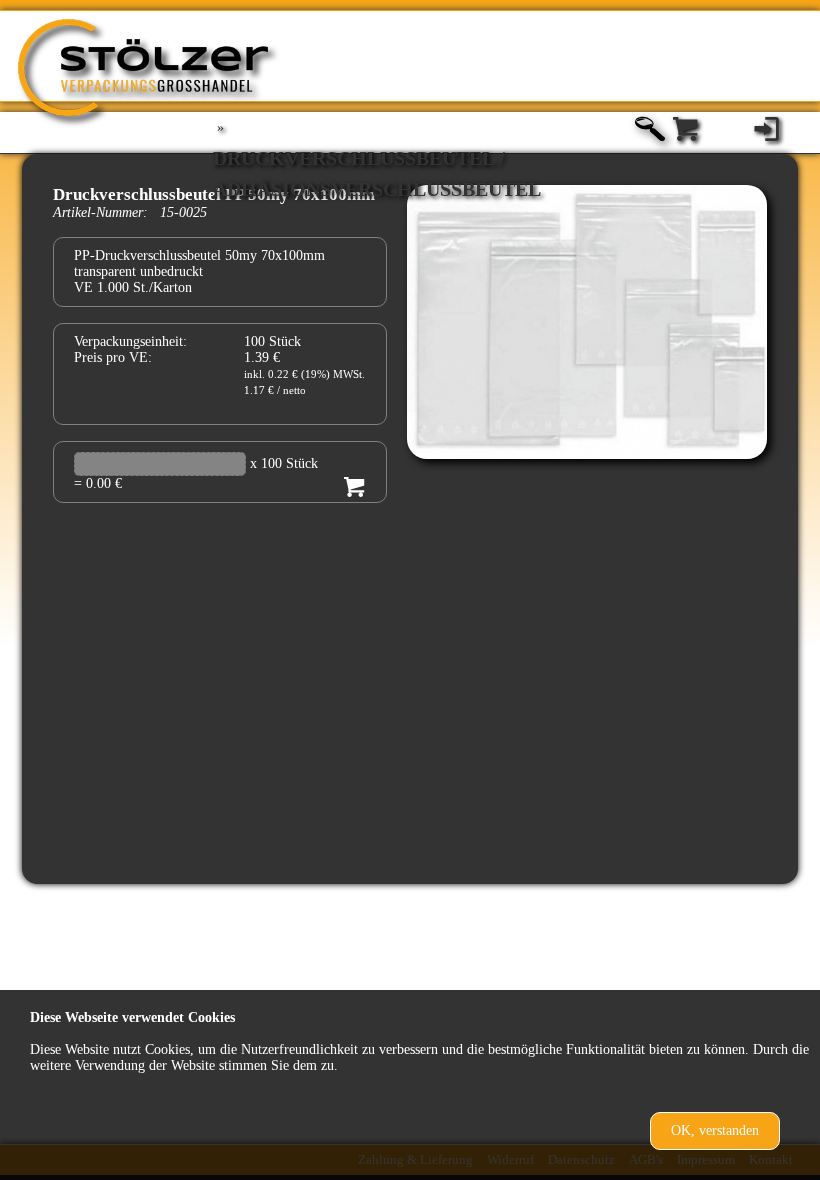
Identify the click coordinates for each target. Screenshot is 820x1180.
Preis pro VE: (113, 357)
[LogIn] (766, 130)
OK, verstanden (715, 1130)
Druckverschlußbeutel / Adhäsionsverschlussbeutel (377, 161)
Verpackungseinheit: (130, 341)
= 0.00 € (98, 483)
